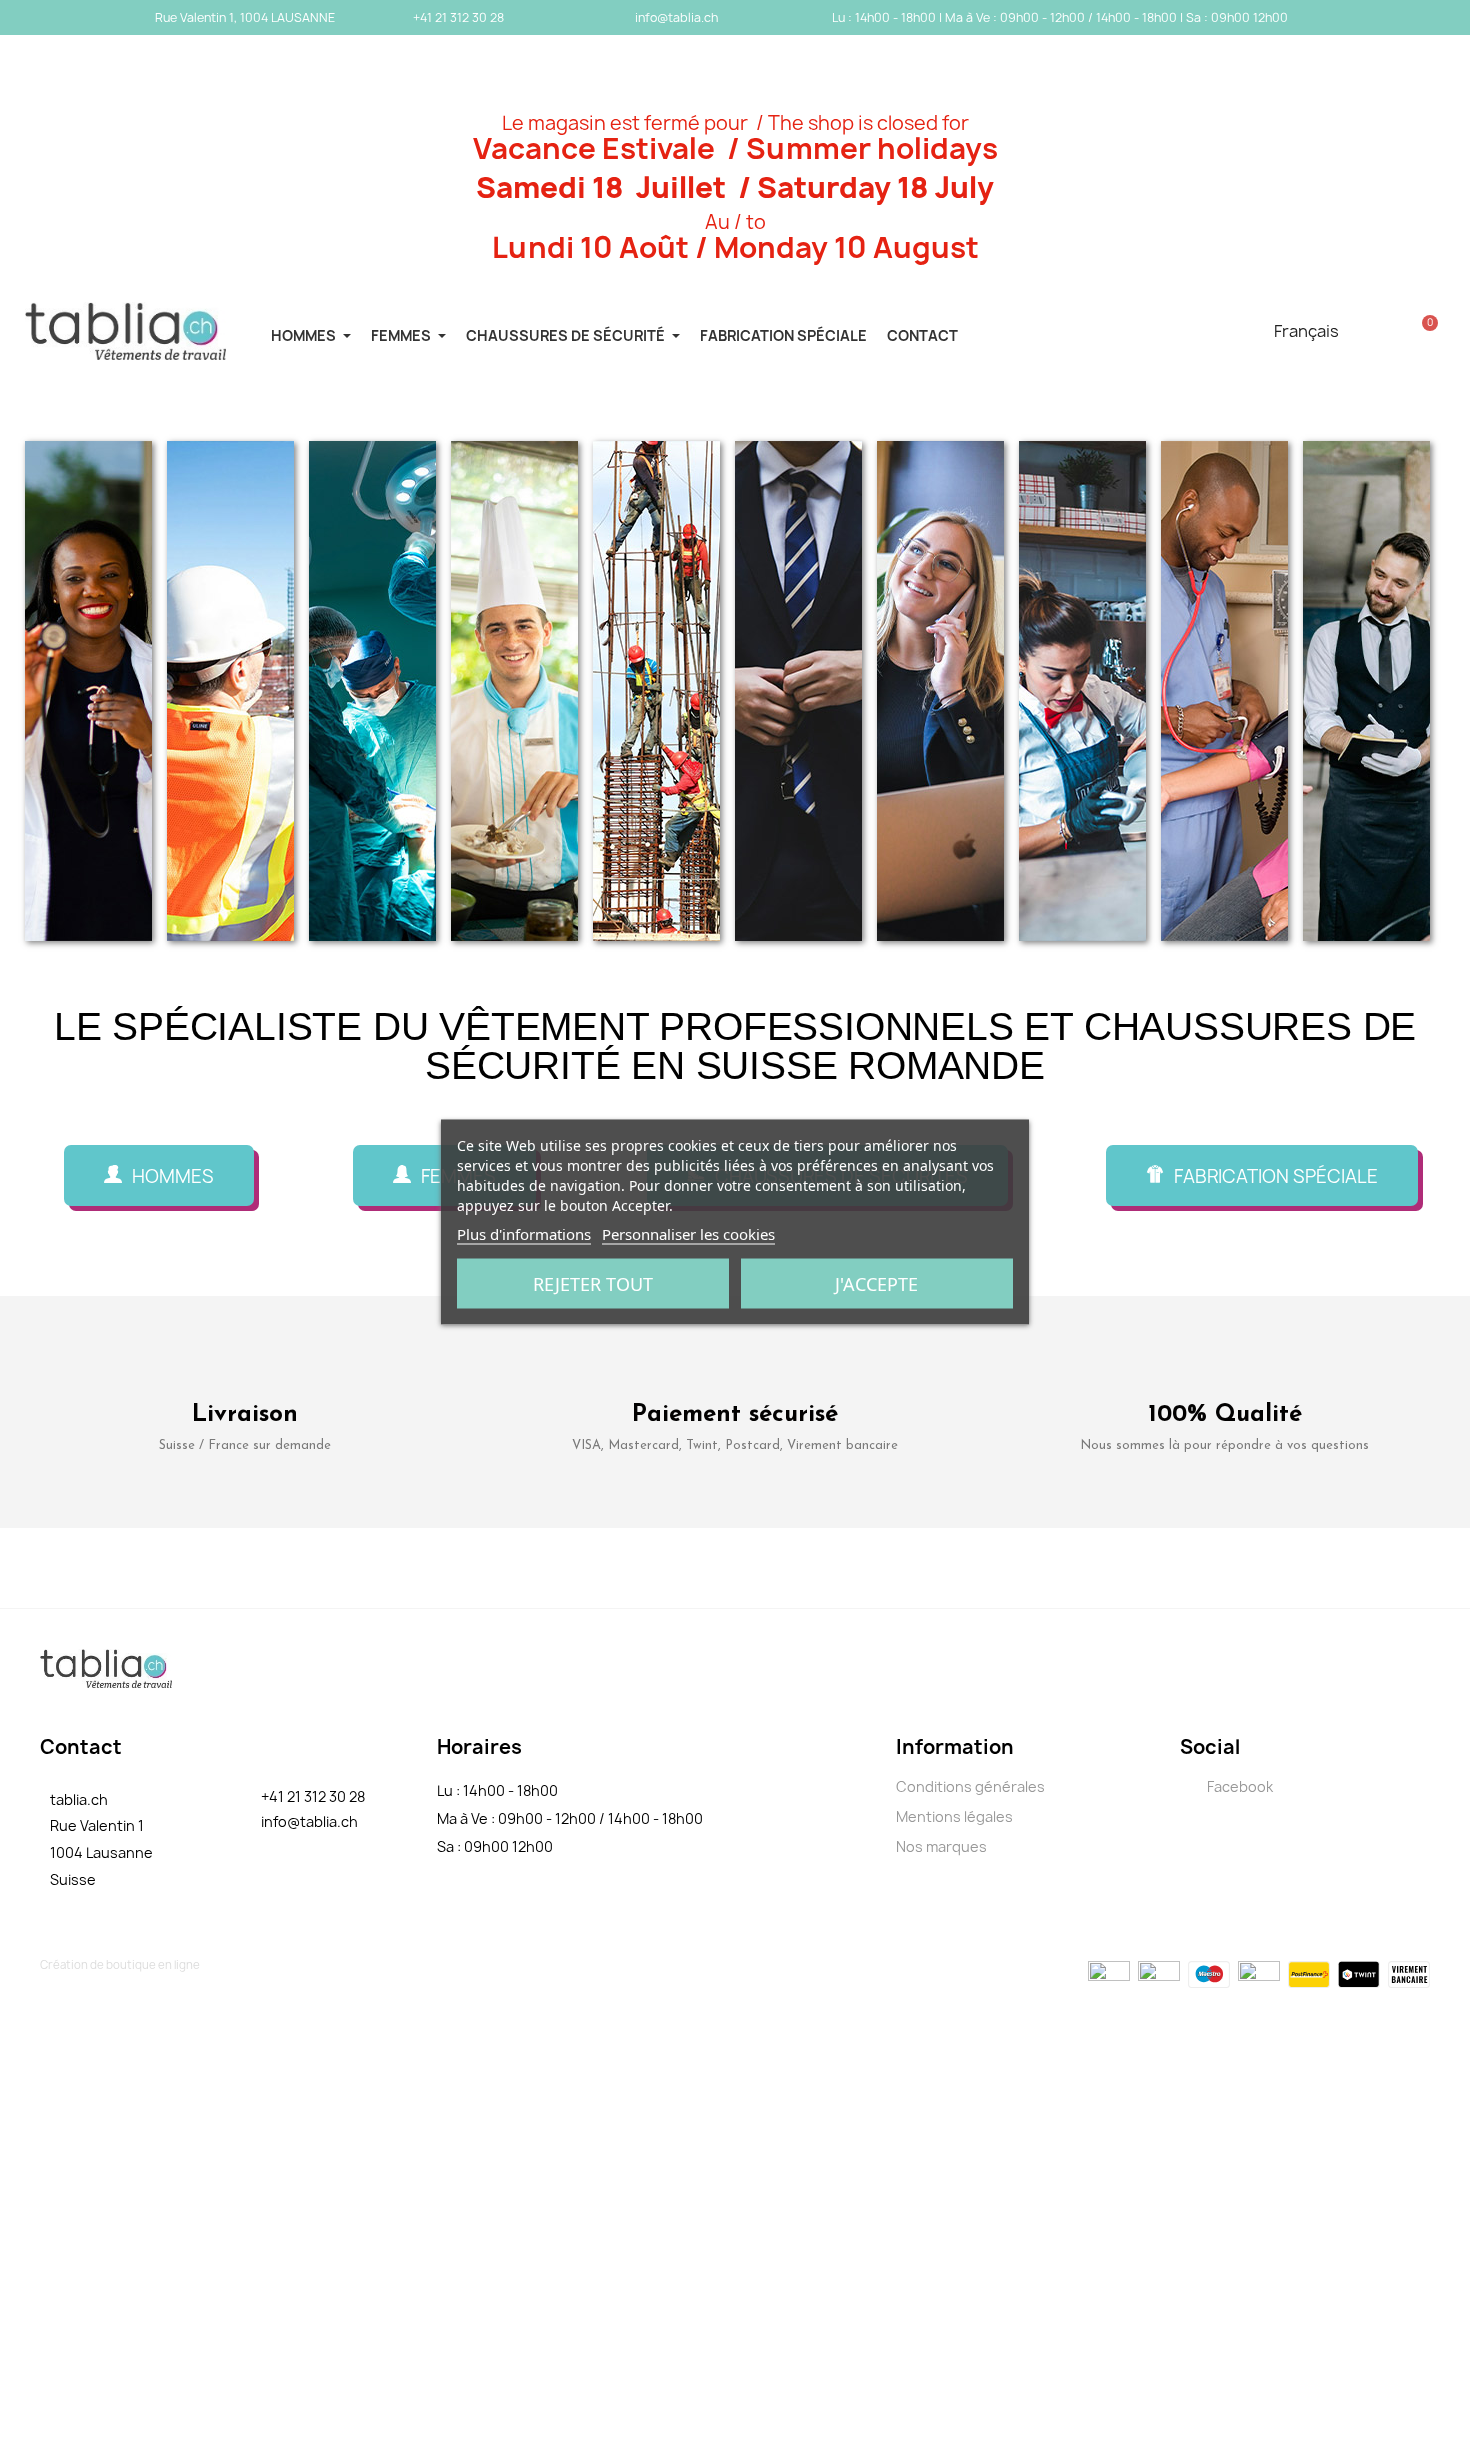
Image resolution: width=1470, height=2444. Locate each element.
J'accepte (876, 1284)
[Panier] (1424, 331)
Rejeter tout (593, 1284)
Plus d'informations (524, 1234)
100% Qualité (1225, 1415)
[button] (159, 1175)
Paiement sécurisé (735, 1415)
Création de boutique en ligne (120, 1964)
